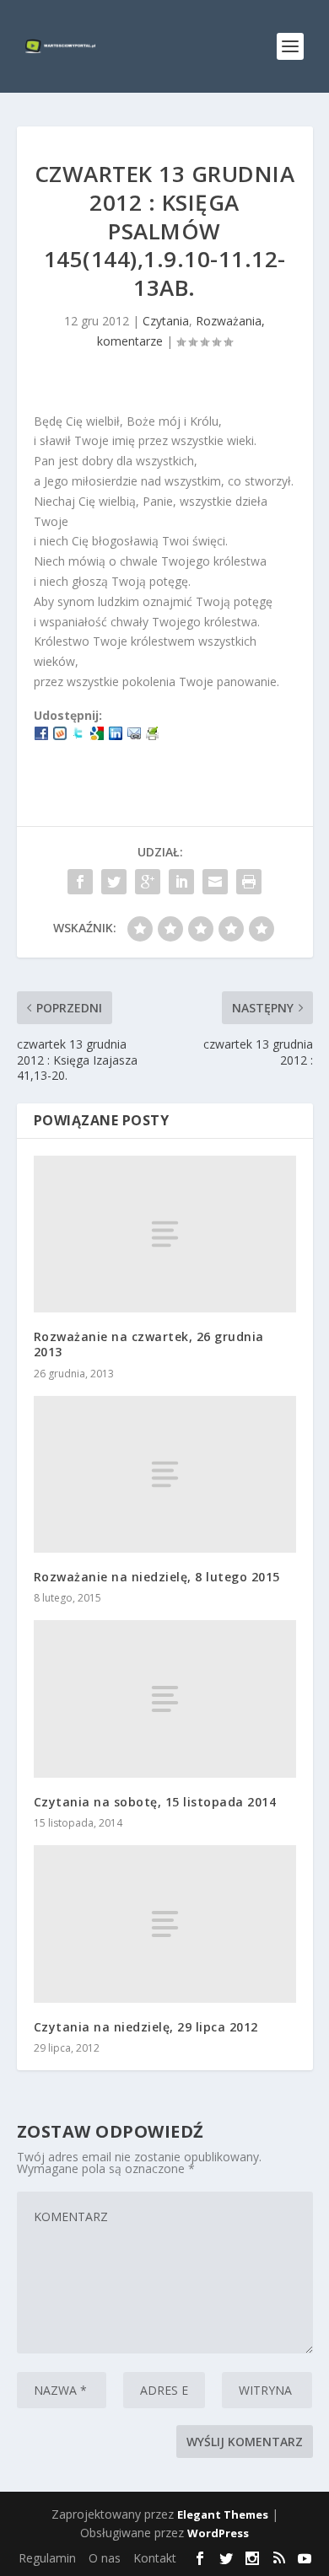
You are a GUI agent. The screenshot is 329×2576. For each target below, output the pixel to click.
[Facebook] (41, 735)
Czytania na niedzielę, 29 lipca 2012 (146, 2027)
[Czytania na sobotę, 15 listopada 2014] (165, 1699)
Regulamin (47, 2558)
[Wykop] (60, 735)
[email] (134, 735)
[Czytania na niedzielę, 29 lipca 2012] (165, 1924)
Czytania (166, 321)
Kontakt (155, 2558)
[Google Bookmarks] (97, 735)
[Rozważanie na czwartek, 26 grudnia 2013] (165, 1234)
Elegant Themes (223, 2514)
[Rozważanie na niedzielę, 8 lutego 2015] (165, 1475)
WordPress (218, 2533)
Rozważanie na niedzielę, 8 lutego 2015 (157, 1577)
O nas (105, 2558)
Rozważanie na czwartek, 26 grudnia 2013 (149, 1344)
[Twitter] (78, 735)
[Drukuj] (153, 735)
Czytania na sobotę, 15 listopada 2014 (155, 1802)
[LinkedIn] (116, 735)
